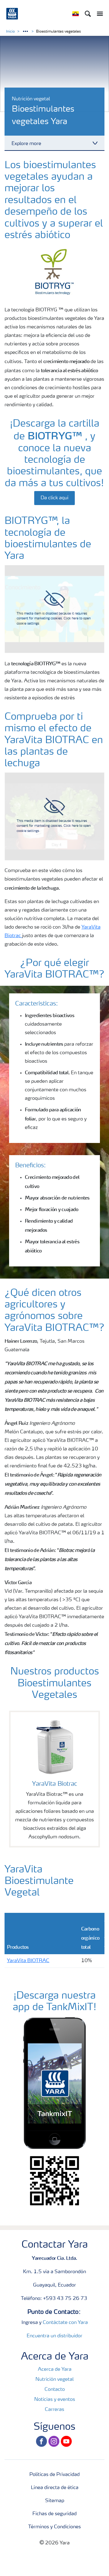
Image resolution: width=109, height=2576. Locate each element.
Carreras (54, 2410)
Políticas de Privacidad (54, 2475)
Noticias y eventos (55, 2400)
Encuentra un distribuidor (54, 2336)
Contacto (55, 2390)
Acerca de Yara (55, 2370)
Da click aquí (54, 498)
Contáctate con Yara (65, 2323)
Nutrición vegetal (54, 2380)
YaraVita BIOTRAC (28, 1961)
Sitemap (55, 2501)
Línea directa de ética (55, 2488)
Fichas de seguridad (54, 2514)
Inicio (10, 32)
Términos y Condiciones (54, 2527)
